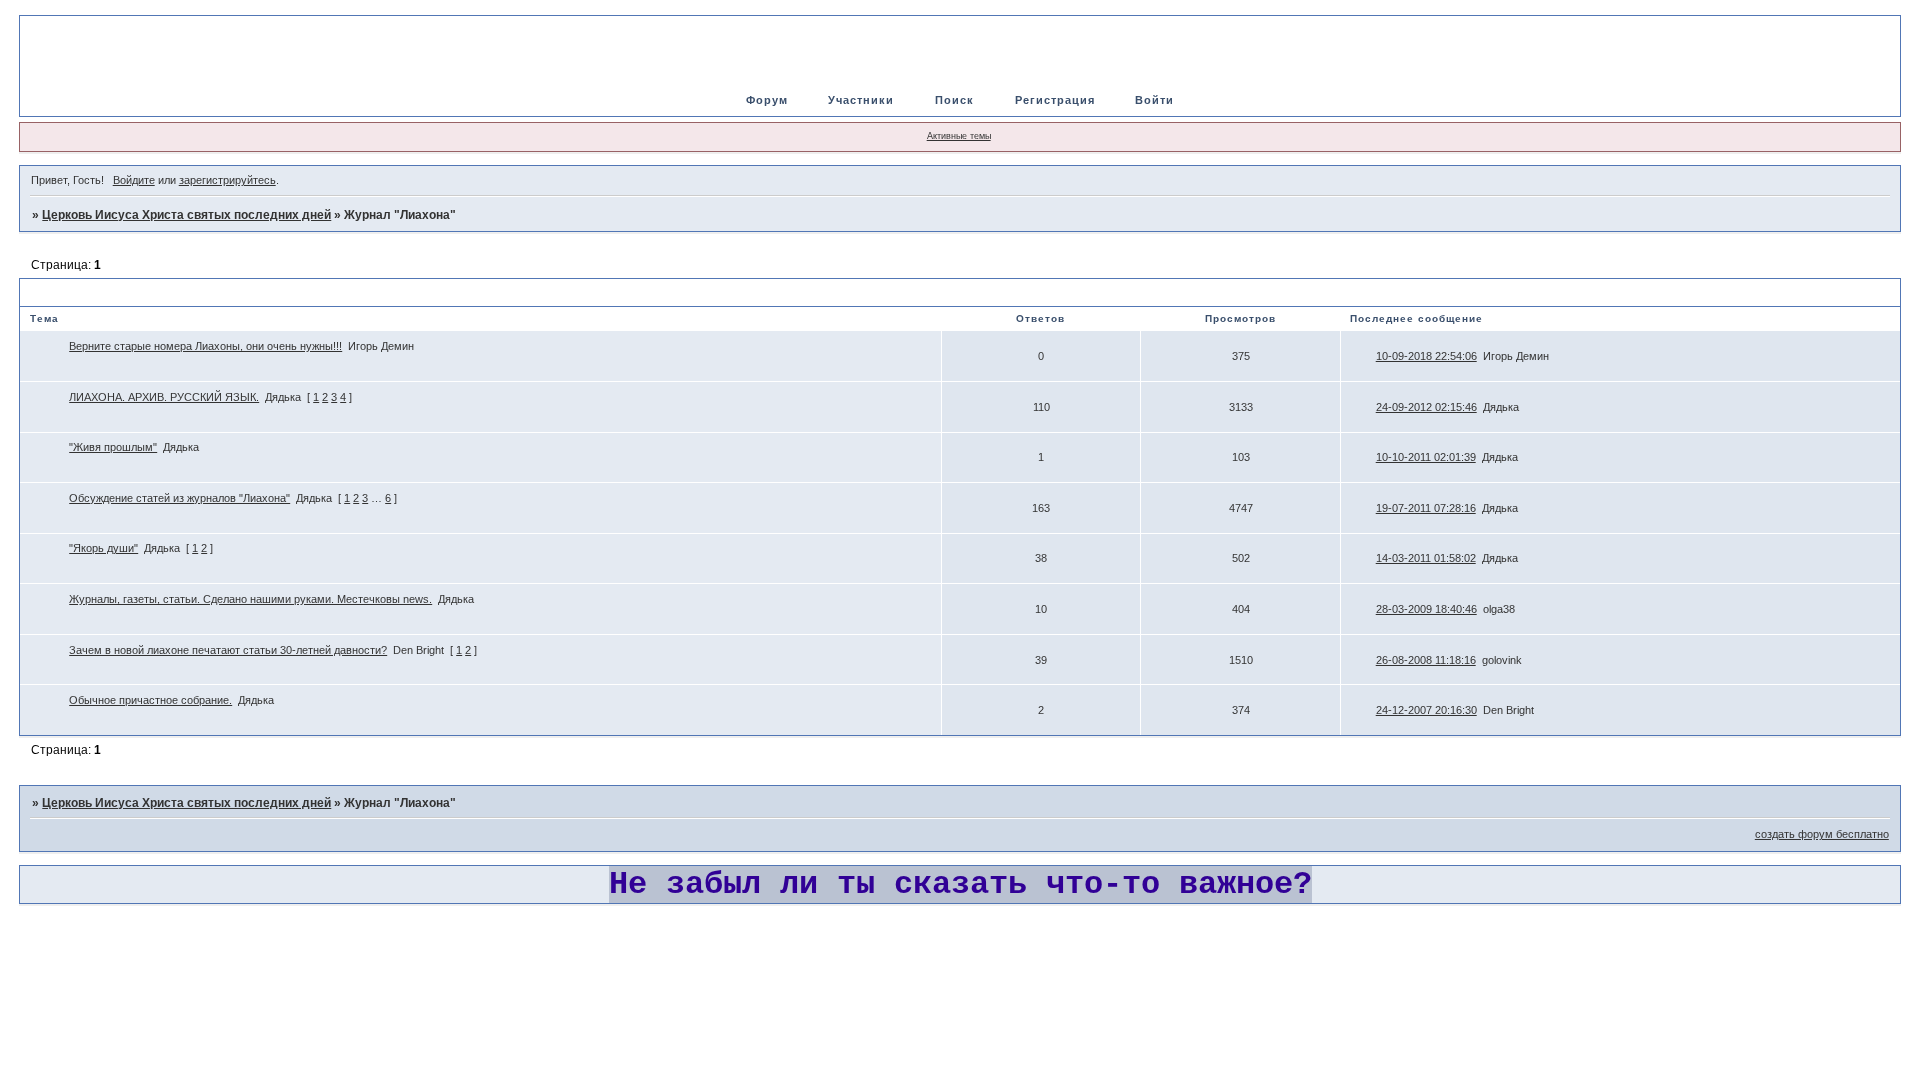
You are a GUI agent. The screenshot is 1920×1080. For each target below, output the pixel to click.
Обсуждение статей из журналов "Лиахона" (179, 498)
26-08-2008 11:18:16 (1426, 660)
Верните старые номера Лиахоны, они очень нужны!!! (205, 346)
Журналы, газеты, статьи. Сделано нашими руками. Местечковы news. (250, 599)
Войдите (134, 180)
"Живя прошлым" (113, 447)
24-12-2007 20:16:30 (1426, 710)
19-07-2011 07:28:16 (1426, 508)
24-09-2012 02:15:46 (1426, 407)
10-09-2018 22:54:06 (1426, 356)
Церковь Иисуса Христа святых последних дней (186, 215)
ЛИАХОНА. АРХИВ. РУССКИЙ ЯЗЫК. (164, 397)
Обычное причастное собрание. (150, 700)
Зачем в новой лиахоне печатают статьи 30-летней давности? (228, 650)
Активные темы (959, 136)
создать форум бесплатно (1822, 834)
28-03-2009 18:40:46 (1426, 609)
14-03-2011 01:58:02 (1426, 558)
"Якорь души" (103, 548)
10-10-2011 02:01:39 (1426, 457)
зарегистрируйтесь (227, 180)
